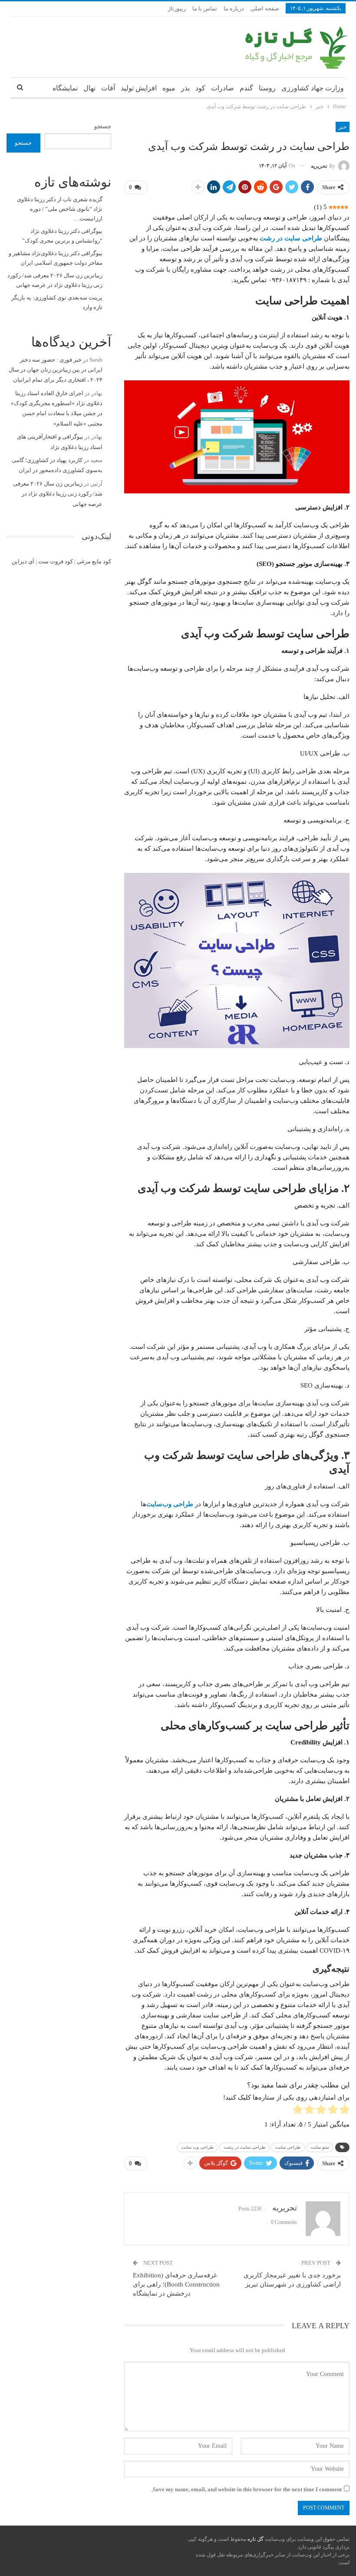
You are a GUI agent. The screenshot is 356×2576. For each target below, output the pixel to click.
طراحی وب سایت (197, 2147)
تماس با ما (205, 8)
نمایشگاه (65, 88)
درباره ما (234, 8)
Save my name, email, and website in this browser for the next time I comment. (247, 2489)
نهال (89, 88)
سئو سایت (320, 2147)
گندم (246, 88)
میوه (169, 88)
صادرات (222, 88)
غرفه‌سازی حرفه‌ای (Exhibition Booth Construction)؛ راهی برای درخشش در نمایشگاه (176, 2284)
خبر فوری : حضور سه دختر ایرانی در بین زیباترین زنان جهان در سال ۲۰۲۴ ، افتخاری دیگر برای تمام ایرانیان (56, 370)
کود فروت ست (56, 561)
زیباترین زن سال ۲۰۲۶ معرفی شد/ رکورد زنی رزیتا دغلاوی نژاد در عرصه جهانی (58, 494)
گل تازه (255, 2539)
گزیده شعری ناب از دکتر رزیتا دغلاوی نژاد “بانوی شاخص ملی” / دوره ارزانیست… (60, 209)
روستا (267, 88)
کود (200, 88)
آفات (108, 88)
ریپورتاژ (177, 8)
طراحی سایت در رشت (291, 238)
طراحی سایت (288, 2147)
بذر (185, 88)
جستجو (103, 126)
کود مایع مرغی (94, 561)
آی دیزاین (23, 561)
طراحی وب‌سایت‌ (170, 1504)
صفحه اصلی (265, 8)
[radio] (344, 2111)
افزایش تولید (139, 88)
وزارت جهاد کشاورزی (313, 88)
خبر (343, 127)
